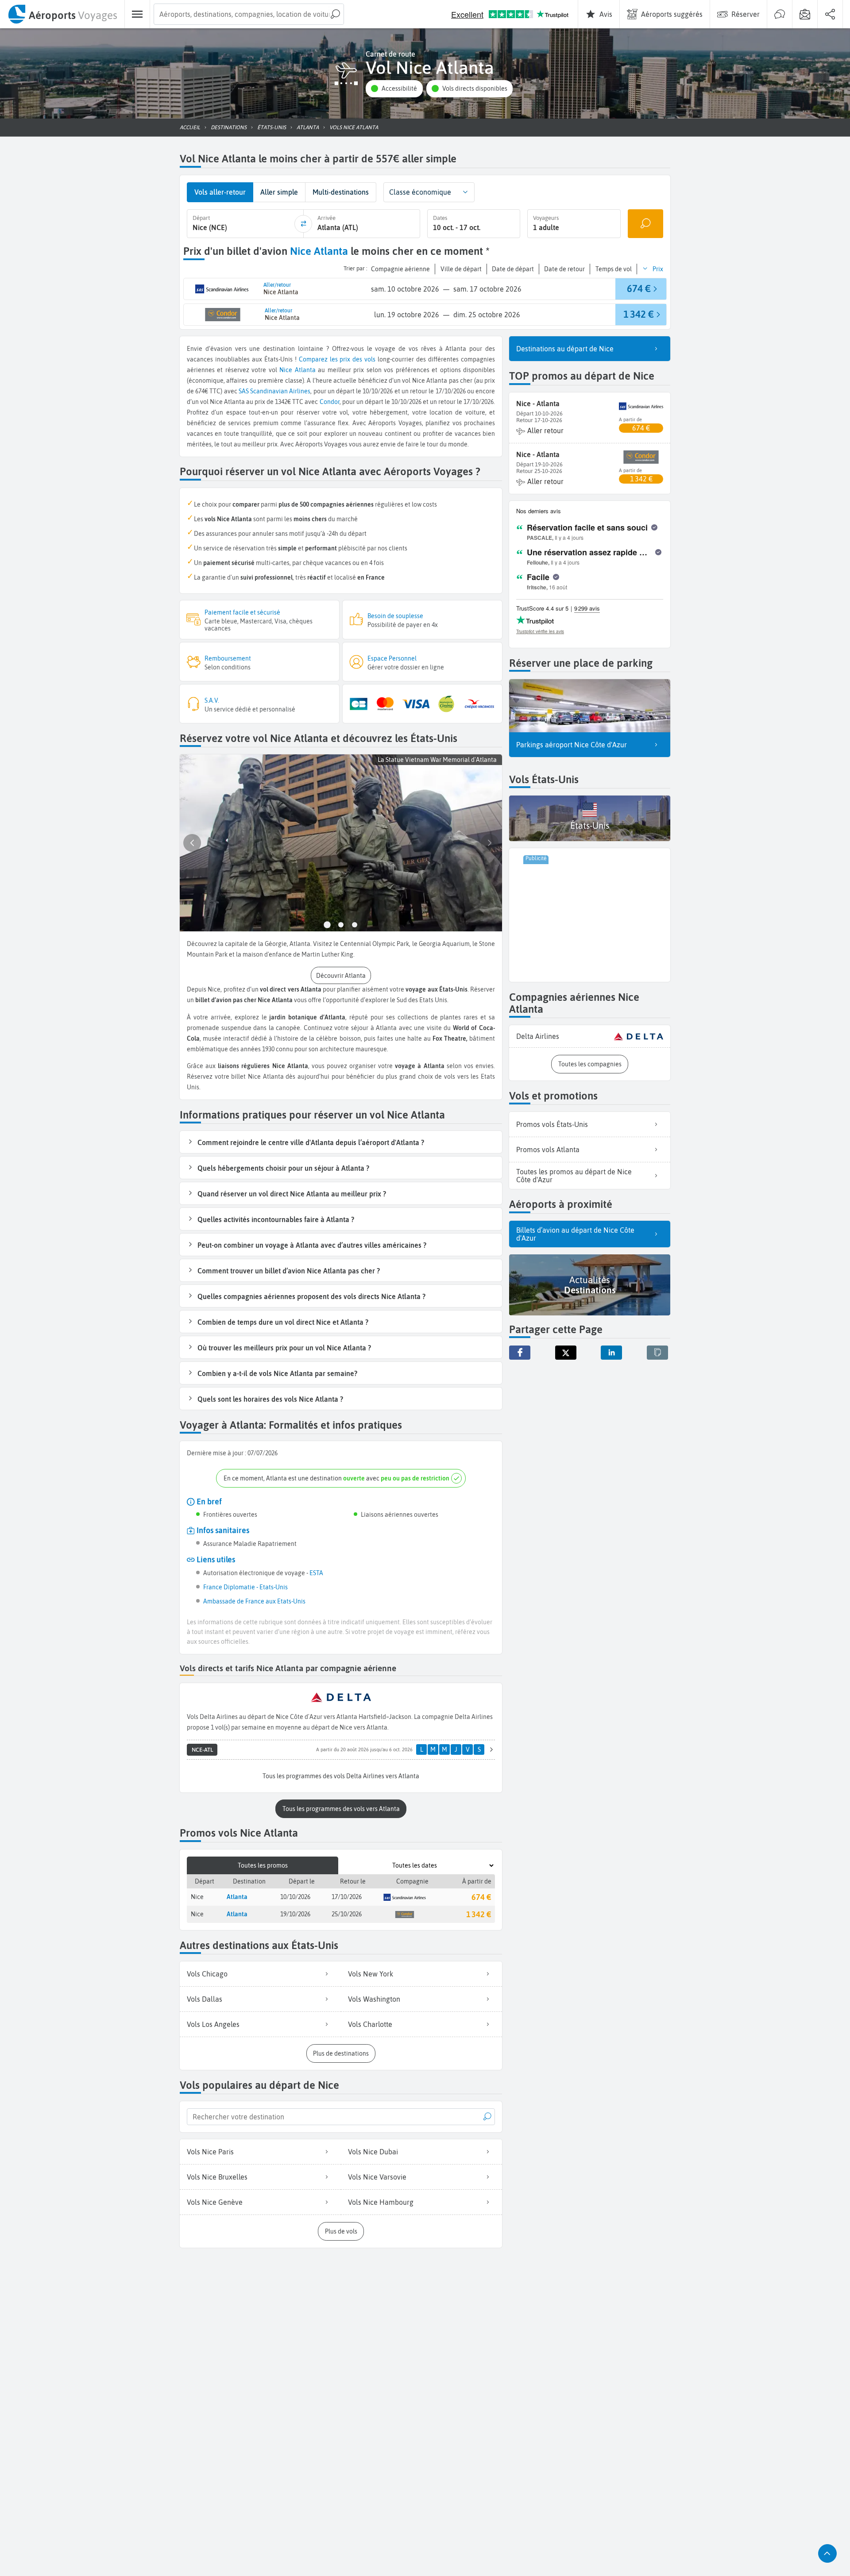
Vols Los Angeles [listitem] (213, 2024)
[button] (394, 89)
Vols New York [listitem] (371, 1974)
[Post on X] (566, 1353)
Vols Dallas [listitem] (205, 1999)
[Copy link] (657, 1353)
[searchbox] (249, 14)
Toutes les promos (263, 1865)
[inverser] (303, 224)
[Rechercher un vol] (645, 224)
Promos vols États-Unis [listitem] (552, 1124)
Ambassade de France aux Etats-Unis (254, 1601)
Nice (286, 370)
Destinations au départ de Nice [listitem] (565, 349)
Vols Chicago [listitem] (207, 1974)
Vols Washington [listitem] (374, 1999)
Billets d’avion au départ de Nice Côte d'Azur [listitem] (575, 1234)
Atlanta (305, 370)
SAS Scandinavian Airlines (274, 391)
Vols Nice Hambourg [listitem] (381, 2202)
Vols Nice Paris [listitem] (210, 2152)
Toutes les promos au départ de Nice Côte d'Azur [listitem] (574, 1176)
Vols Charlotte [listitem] (370, 2024)
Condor (330, 402)
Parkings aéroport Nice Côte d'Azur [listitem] (572, 745)
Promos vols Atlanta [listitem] (548, 1150)
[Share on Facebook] (520, 1353)
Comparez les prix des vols (337, 359)
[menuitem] (62, 14)
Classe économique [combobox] (420, 192)
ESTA (316, 1573)
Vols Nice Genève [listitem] (215, 2202)
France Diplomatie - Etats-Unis (245, 1587)
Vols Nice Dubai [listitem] (373, 2152)
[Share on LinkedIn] (611, 1353)
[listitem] (590, 1036)
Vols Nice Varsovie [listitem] (377, 2177)
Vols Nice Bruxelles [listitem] (217, 2177)
